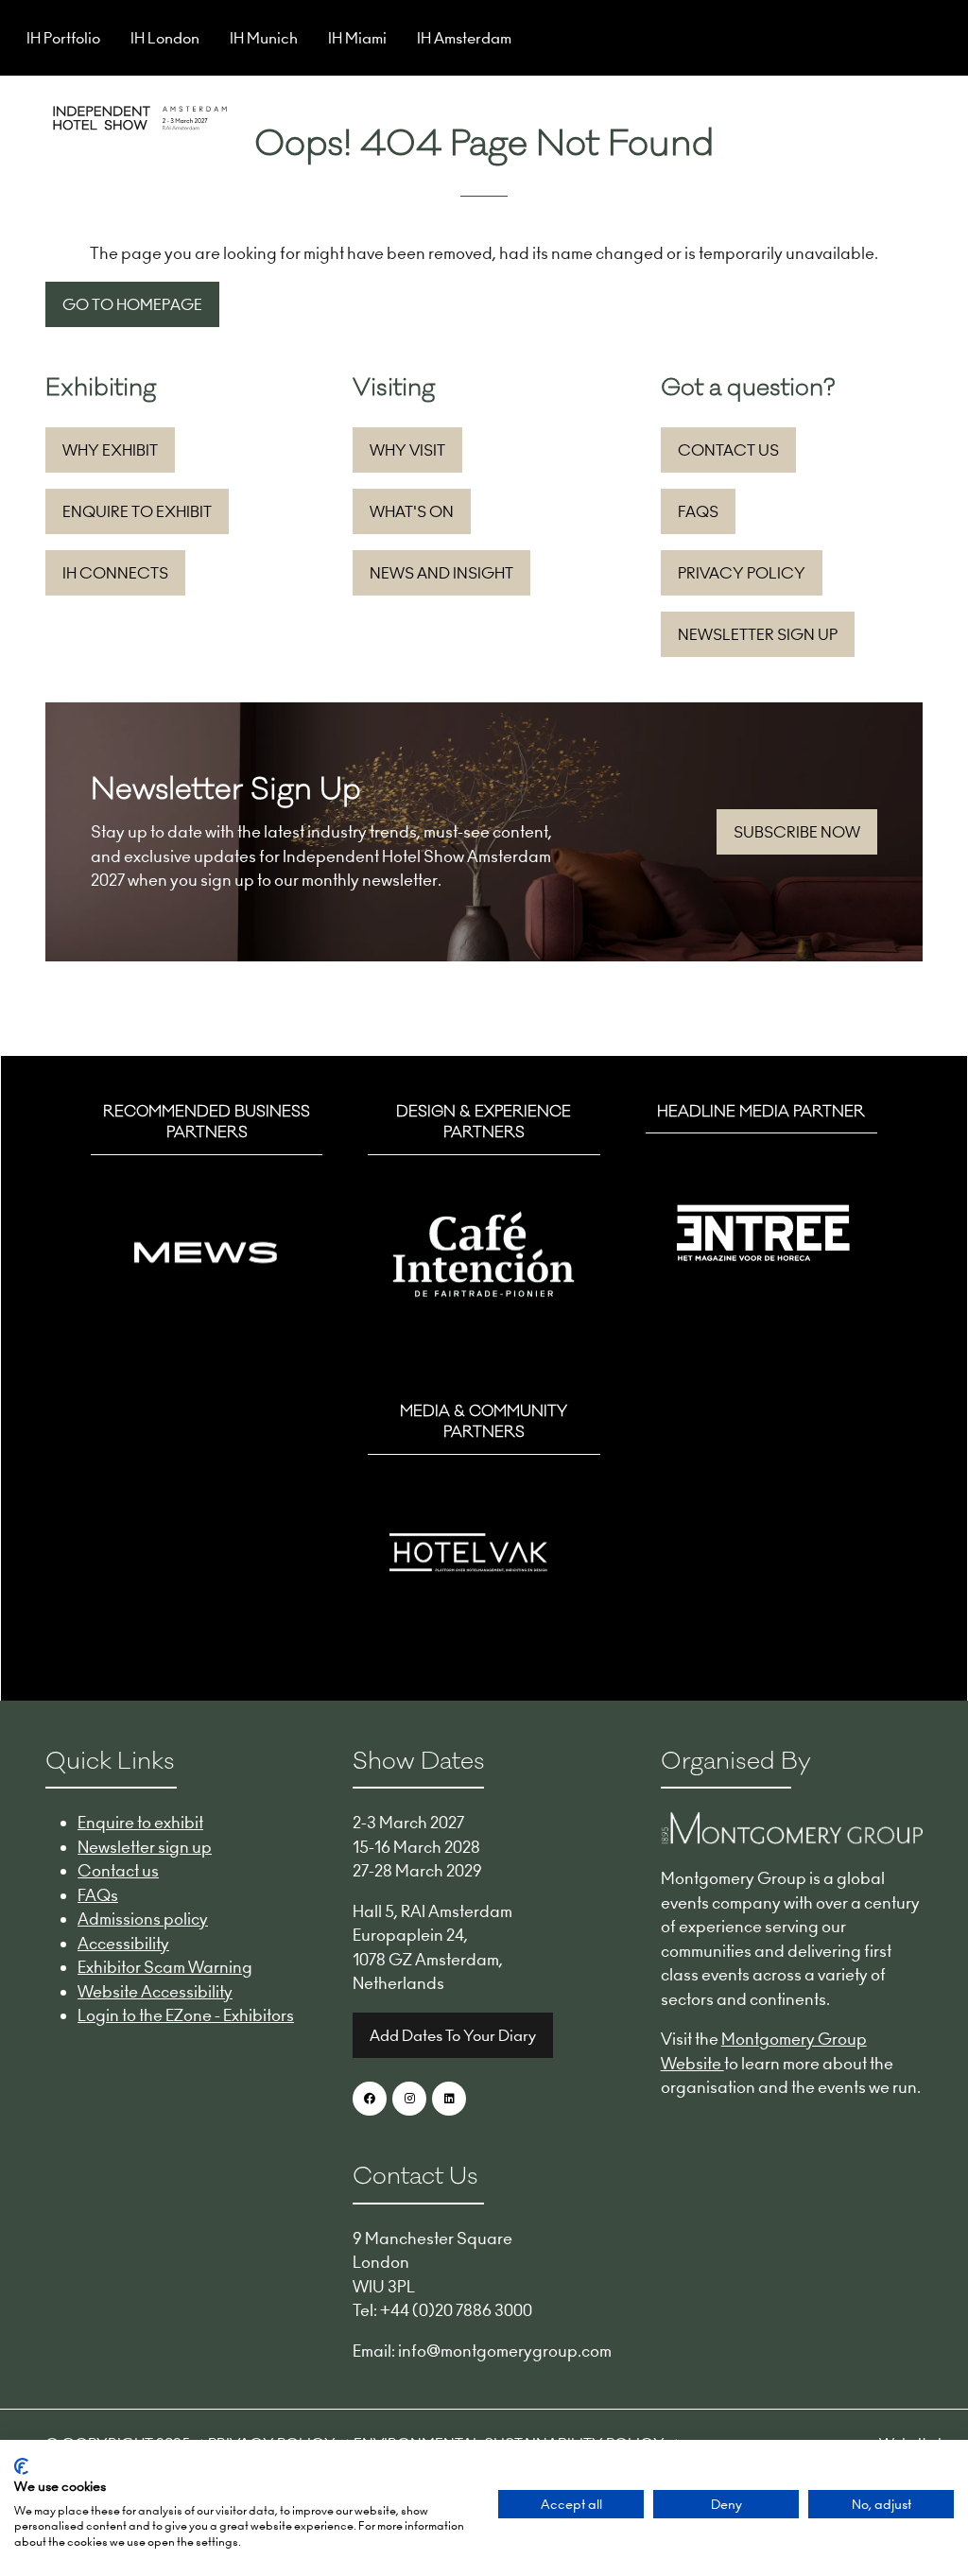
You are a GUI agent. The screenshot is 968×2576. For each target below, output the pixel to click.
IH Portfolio (63, 38)
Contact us (118, 1871)
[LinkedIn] (449, 2099)
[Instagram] (409, 2099)
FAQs (98, 1895)
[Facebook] (370, 2099)
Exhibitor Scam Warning (165, 1967)
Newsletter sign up (145, 1847)
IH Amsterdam (464, 38)
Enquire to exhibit (140, 1823)
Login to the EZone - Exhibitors (186, 2015)
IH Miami (357, 38)
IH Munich (264, 38)
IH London (165, 38)
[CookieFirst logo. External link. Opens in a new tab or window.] (21, 2466)
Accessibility (123, 1944)
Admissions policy (143, 1919)
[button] (906, 115)
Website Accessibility (155, 1992)
